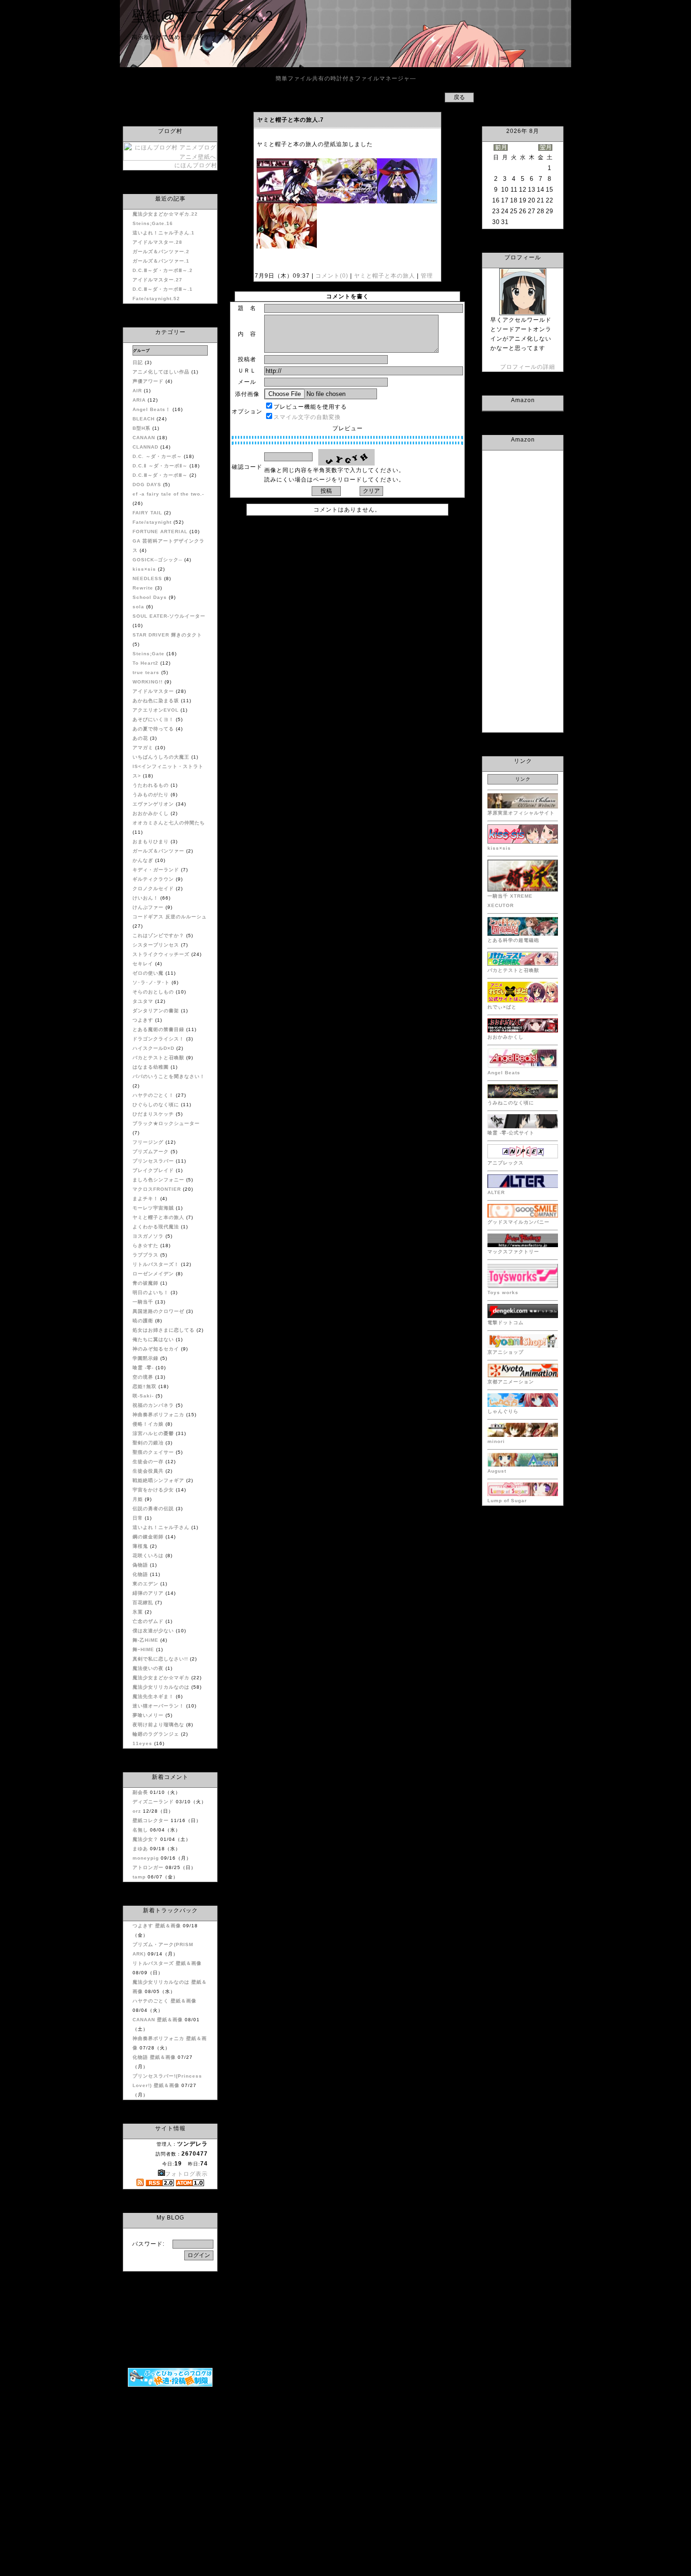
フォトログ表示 (186, 2174)
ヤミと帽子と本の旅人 (385, 276)
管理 (427, 276)
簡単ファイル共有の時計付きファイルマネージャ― (346, 78)
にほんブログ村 (196, 165)
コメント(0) (331, 276)
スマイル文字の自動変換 (307, 417)
